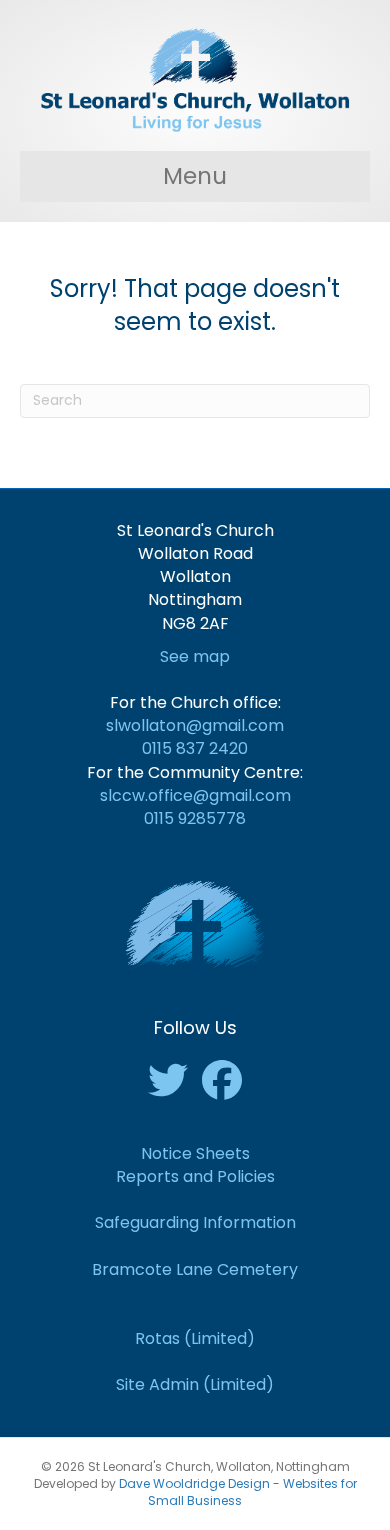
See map (195, 656)
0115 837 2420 (195, 748)
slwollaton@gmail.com (195, 725)
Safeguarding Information (195, 1222)
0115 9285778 (195, 818)
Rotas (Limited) (195, 1338)
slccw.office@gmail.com (195, 795)
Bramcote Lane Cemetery (195, 1269)
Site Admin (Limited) (195, 1384)
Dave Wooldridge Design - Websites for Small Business (238, 1492)
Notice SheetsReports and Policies (195, 1165)
